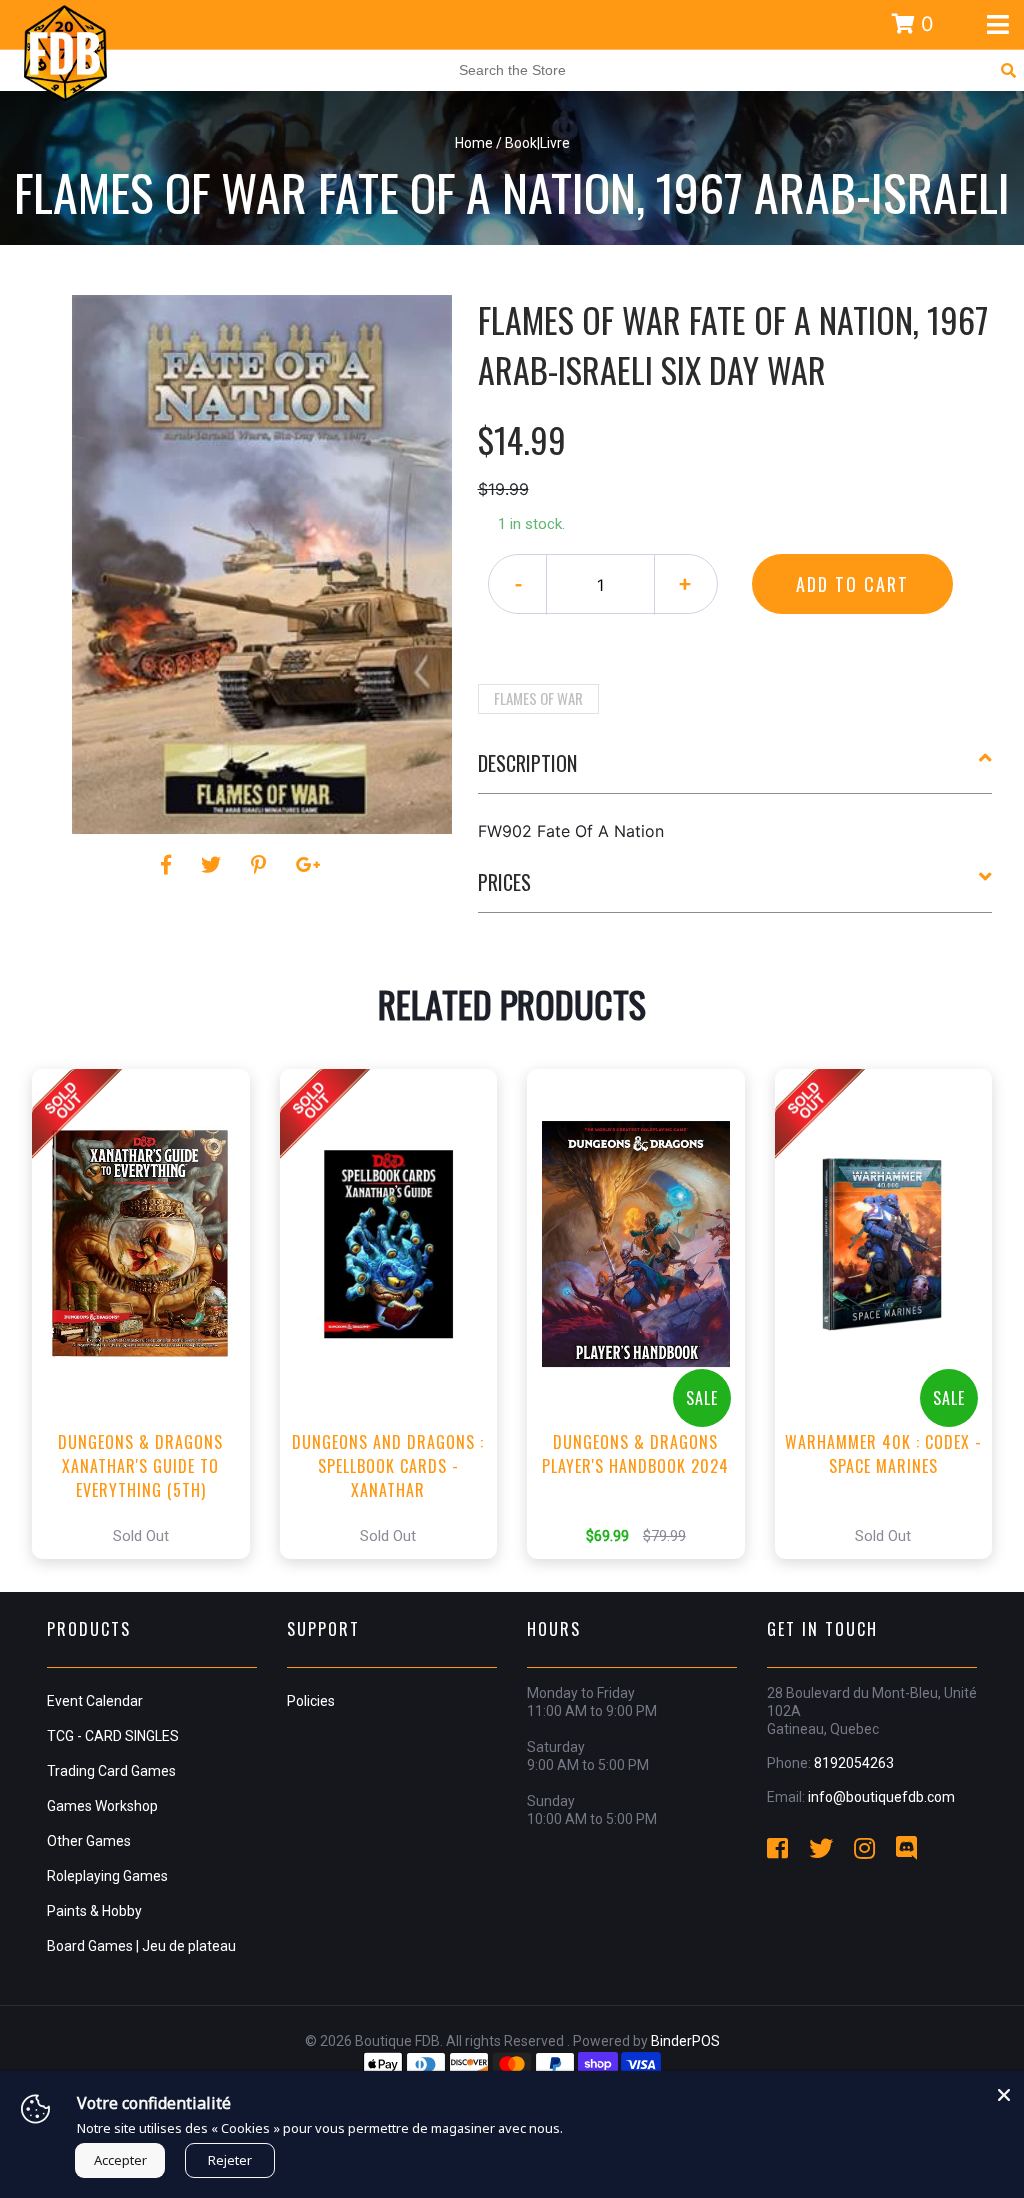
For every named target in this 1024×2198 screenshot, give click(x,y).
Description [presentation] (527, 763)
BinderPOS (685, 2041)
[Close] (1004, 2091)
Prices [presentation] (504, 882)
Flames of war (538, 698)
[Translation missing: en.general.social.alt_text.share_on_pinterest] (261, 865)
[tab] (735, 771)
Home (474, 143)
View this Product (149, 1314)
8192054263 (854, 1763)
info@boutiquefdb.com (881, 1797)
